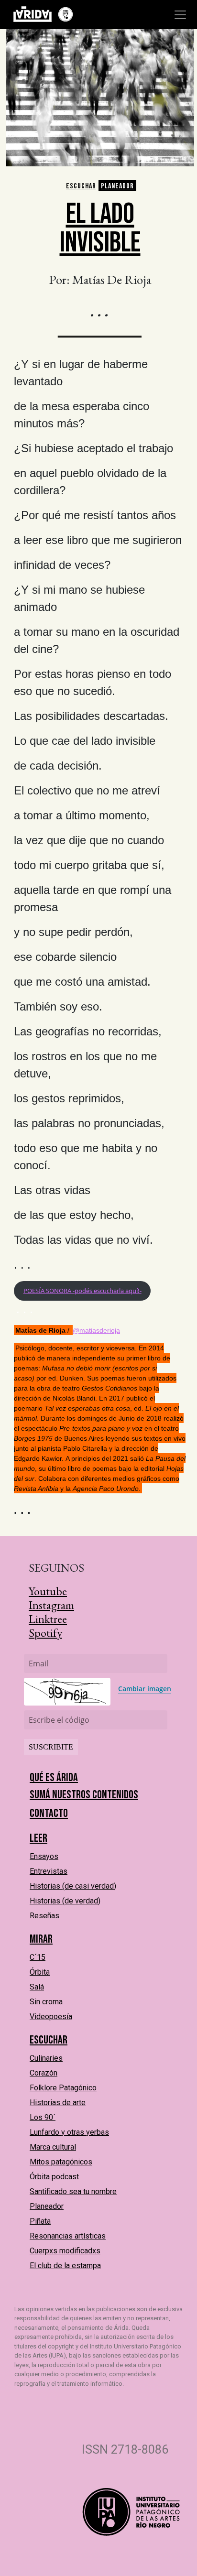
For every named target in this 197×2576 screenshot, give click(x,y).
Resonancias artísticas (68, 2236)
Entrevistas (49, 1871)
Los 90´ (43, 2117)
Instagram (51, 1605)
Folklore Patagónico (63, 2088)
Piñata (40, 2221)
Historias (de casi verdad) (73, 1886)
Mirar (41, 1939)
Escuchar (81, 186)
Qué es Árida (54, 1777)
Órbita (40, 1972)
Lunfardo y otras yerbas (69, 2132)
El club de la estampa (65, 2266)
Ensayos (44, 1856)
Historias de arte (58, 2103)
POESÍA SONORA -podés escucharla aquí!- (82, 1291)
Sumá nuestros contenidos (84, 1795)
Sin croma (46, 2002)
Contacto (49, 1813)
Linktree (48, 1619)
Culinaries (46, 2058)
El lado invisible (100, 228)
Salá (37, 1987)
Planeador (117, 186)
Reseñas (44, 1916)
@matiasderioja (96, 1330)
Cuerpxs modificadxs (65, 2251)
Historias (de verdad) (65, 1901)
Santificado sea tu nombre (73, 2191)
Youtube (48, 1591)
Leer (38, 1838)
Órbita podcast (54, 2177)
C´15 (38, 1957)
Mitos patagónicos (61, 2162)
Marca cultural (53, 2147)
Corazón (44, 2073)
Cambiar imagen (145, 1689)
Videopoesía (51, 2016)
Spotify (45, 1633)
